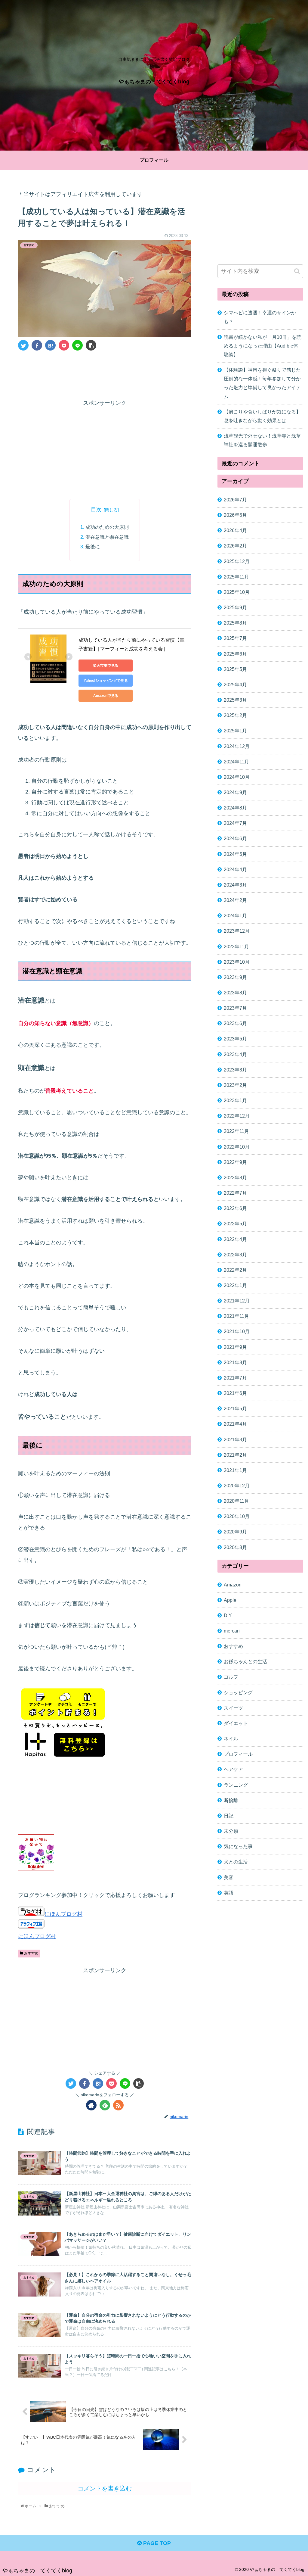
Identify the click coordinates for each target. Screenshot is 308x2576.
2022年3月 (235, 1255)
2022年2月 (235, 1270)
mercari (232, 1631)
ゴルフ (231, 1677)
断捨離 (231, 1800)
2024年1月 (235, 915)
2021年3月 (235, 1439)
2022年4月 (235, 1239)
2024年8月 (235, 808)
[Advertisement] (105, 373)
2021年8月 (235, 1362)
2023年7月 (235, 1008)
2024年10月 (237, 777)
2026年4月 (235, 530)
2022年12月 (237, 1116)
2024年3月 (235, 885)
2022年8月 (235, 1177)
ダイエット (236, 1723)
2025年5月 (235, 669)
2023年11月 (236, 947)
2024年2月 (235, 900)
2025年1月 (235, 731)
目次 (96, 510)
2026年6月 (235, 515)
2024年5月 (235, 854)
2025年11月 (236, 577)
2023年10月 (237, 962)
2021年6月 (235, 1393)
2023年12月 (237, 931)
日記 (229, 1816)
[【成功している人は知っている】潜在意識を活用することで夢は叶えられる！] (50, 345)
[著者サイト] (91, 2105)
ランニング (236, 1785)
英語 (229, 1893)
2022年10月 (237, 1147)
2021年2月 (235, 1455)
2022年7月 (235, 1193)
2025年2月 (235, 715)
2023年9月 (235, 977)
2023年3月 (235, 1070)
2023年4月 (235, 1054)
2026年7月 (235, 500)
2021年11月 (236, 1316)
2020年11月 (236, 1501)
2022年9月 (235, 1162)
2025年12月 (237, 561)
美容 (229, 1877)
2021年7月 (235, 1378)
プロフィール (238, 1754)
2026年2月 (235, 546)
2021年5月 (235, 1408)
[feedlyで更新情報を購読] (105, 2105)
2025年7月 (235, 638)
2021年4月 (235, 1424)
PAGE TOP (156, 2543)
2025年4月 (235, 685)
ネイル (231, 1739)
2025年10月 (237, 592)
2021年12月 (237, 1301)
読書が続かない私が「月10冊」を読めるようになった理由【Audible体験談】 (263, 346)
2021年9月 (235, 1347)
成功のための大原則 (107, 527)
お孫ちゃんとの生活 (245, 1661)
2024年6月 (235, 838)
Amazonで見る (106, 696)
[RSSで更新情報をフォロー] (118, 2105)
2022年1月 (235, 1285)
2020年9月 (235, 1532)
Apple (230, 1600)
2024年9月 (235, 792)
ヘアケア (233, 1769)
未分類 (231, 1831)
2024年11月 (236, 762)
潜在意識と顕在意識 (107, 537)
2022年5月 (235, 1224)
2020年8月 (235, 1547)
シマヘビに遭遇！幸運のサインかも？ (260, 317)
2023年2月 (235, 1085)
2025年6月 (235, 654)
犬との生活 (236, 1862)
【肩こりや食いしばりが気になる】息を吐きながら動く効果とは (262, 416)
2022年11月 (236, 1131)
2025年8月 (235, 623)
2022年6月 (235, 1208)
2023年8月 (235, 993)
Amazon (233, 1585)
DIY (228, 1615)
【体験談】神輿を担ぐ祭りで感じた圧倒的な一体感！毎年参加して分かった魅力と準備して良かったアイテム (262, 383)
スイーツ (233, 1708)
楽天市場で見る (106, 666)
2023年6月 (235, 1023)
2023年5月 (235, 1039)
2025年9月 (235, 607)
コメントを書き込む (105, 2488)
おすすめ (31, 1953)
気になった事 (238, 1846)
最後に (93, 547)
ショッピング (238, 1692)
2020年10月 (237, 1516)
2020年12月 (237, 1486)
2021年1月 (235, 1470)
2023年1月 (235, 1100)
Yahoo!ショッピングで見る (106, 681)
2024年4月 (235, 869)
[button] (297, 271)
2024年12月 (237, 746)
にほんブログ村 (63, 1914)
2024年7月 (235, 823)
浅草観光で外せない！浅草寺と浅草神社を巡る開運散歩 (262, 440)
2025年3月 (235, 700)
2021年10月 (237, 1331)
